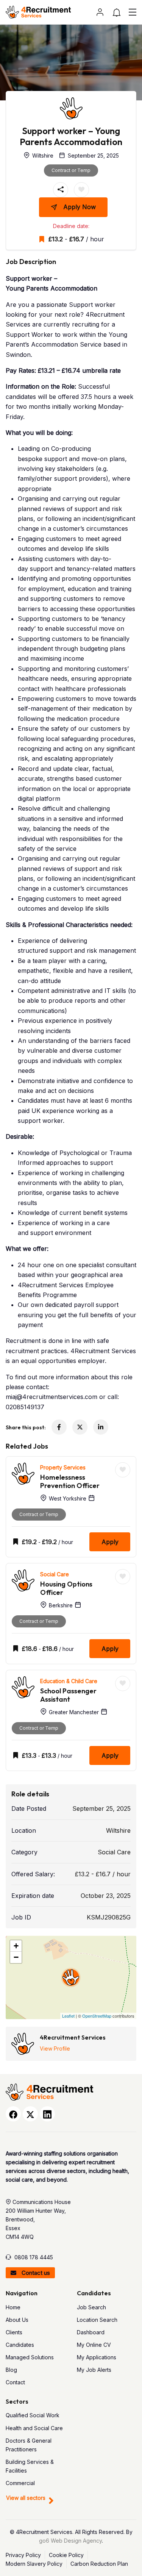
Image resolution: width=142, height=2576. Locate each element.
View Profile (55, 2048)
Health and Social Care (34, 2428)
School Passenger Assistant (68, 1695)
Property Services (63, 1467)
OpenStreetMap (97, 2016)
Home (13, 2307)
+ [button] (16, 1946)
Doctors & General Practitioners (29, 2445)
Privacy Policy (23, 2555)
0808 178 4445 (34, 2257)
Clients (14, 2332)
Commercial (20, 2483)
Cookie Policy (66, 2555)
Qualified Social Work (33, 2415)
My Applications (97, 2357)
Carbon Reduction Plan (99, 2564)
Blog (11, 2370)
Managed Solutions (30, 2357)
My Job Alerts (94, 2370)
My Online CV (94, 2345)
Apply (110, 1542)
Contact (15, 2382)
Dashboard (91, 2332)
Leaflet (68, 2016)
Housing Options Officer (66, 1588)
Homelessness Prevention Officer (70, 1481)
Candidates (20, 2345)
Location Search (97, 2320)
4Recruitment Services (73, 2037)
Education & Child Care (69, 1681)
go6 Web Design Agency (70, 2541)
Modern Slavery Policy (34, 2564)
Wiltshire (118, 1830)
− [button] (16, 1957)
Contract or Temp (71, 170)
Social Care (55, 1574)
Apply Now (80, 207)
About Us (17, 2320)
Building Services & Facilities (30, 2466)
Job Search (91, 2307)
